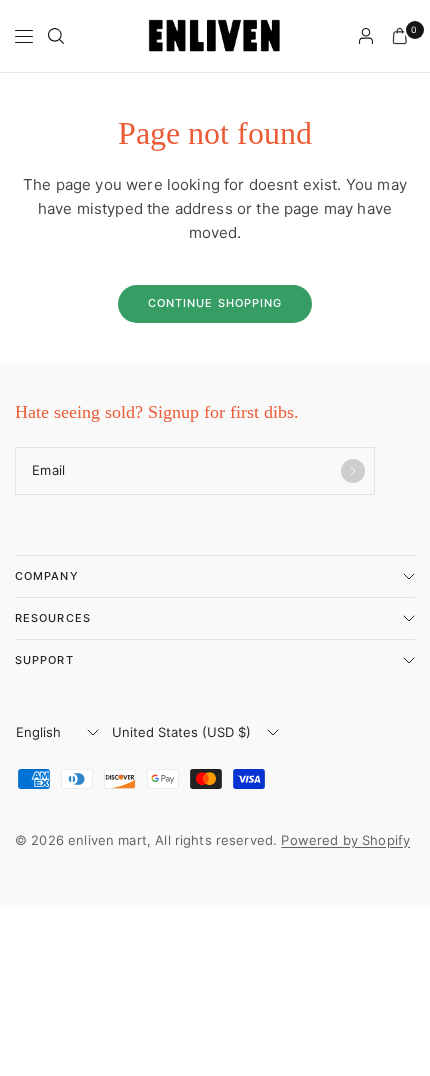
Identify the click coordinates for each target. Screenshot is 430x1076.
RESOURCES (53, 618)
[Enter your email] (353, 471)
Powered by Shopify (345, 840)
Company (47, 576)
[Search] (56, 36)
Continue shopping (215, 303)
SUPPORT (44, 660)
